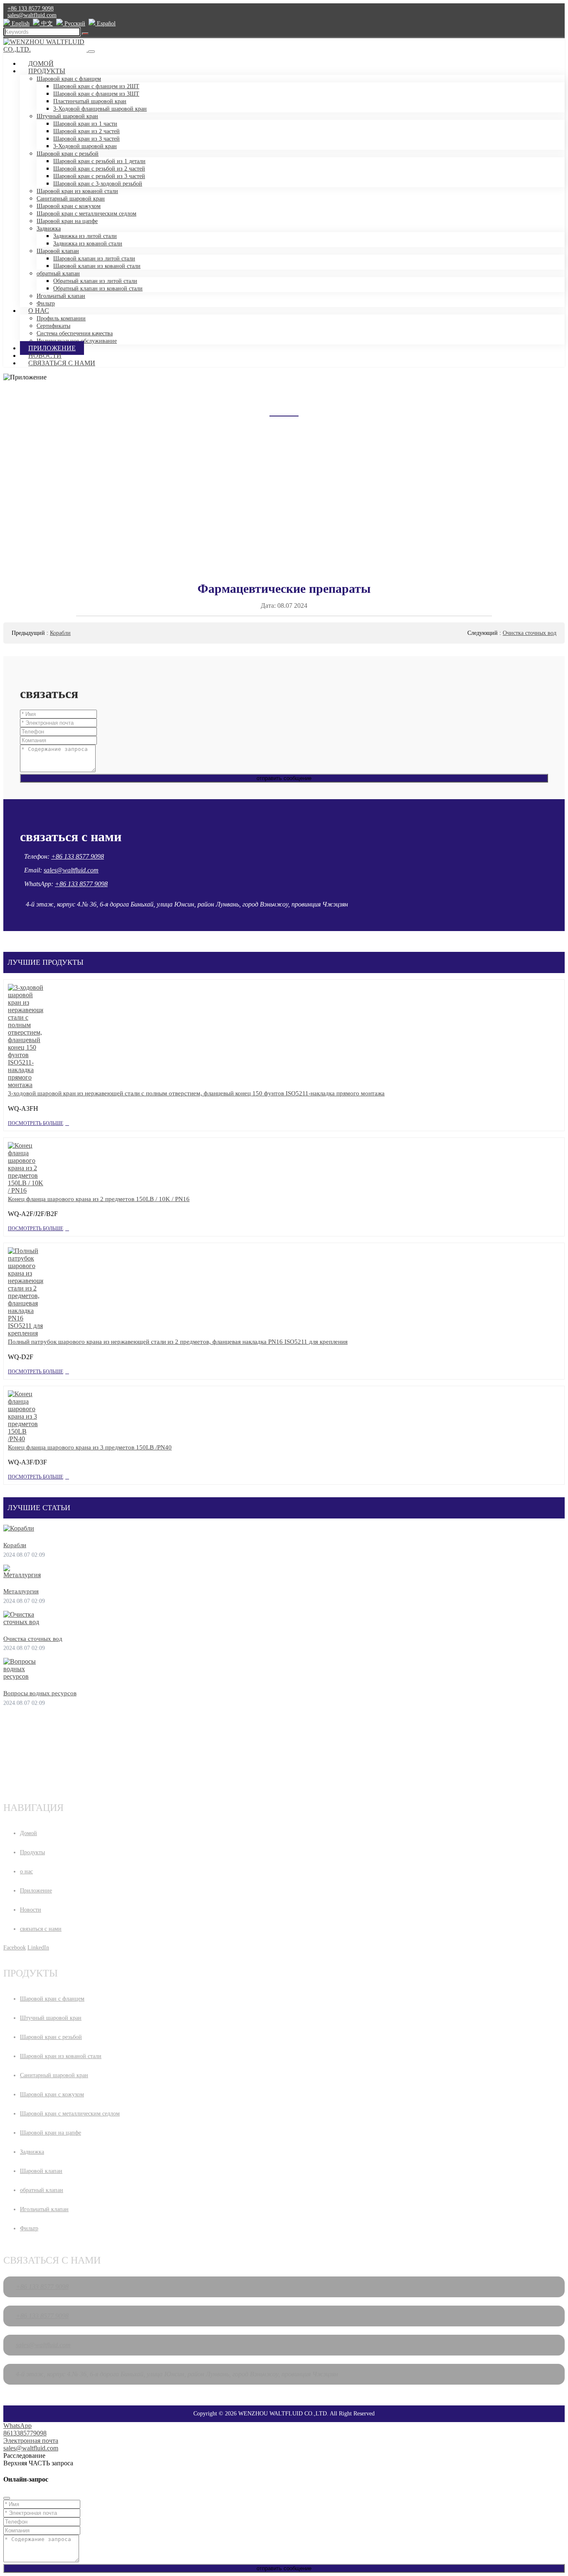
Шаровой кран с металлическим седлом (86, 214)
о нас (39, 311)
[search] (85, 34)
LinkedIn (38, 1948)
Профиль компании (61, 318)
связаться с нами (62, 363)
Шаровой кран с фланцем (69, 79)
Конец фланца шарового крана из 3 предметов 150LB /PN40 (90, 1447)
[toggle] (91, 52)
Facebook (15, 1948)
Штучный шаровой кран (67, 116)
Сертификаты (53, 326)
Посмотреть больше (36, 1123)
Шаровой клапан (58, 251)
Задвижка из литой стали (85, 236)
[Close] (7, 2498)
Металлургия (21, 1591)
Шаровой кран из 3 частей (86, 139)
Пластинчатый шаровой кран (90, 101)
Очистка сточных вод (530, 633)
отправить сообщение (284, 778)
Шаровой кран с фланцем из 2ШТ (96, 86)
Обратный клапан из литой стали (95, 281)
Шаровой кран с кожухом (69, 206)
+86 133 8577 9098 (31, 9)
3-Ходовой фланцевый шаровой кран (100, 109)
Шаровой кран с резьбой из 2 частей (99, 169)
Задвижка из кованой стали (88, 244)
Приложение (52, 348)
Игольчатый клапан (61, 296)
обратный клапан (58, 274)
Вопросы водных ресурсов (40, 1693)
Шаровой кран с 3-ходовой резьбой (98, 184)
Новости (45, 355)
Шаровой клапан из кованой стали (97, 266)
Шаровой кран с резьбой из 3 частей (99, 176)
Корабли (60, 633)
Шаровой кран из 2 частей (86, 131)
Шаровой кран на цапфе (67, 221)
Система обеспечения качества (75, 333)
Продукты (47, 71)
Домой (41, 63)
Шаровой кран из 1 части (85, 124)
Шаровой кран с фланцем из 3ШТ (96, 94)
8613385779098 (25, 2433)
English (20, 24)
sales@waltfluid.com (32, 15)
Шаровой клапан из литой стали (94, 259)
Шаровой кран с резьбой (68, 154)
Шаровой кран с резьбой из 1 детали (99, 161)
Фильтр (29, 2228)
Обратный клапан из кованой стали (98, 289)
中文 (46, 24)
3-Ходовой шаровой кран (85, 146)
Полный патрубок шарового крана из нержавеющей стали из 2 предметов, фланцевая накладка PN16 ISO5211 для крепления (178, 1342)
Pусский (74, 24)
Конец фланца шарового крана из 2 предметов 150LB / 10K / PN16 (99, 1199)
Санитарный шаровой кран (71, 199)
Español (105, 24)
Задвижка (49, 229)
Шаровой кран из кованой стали (77, 191)
